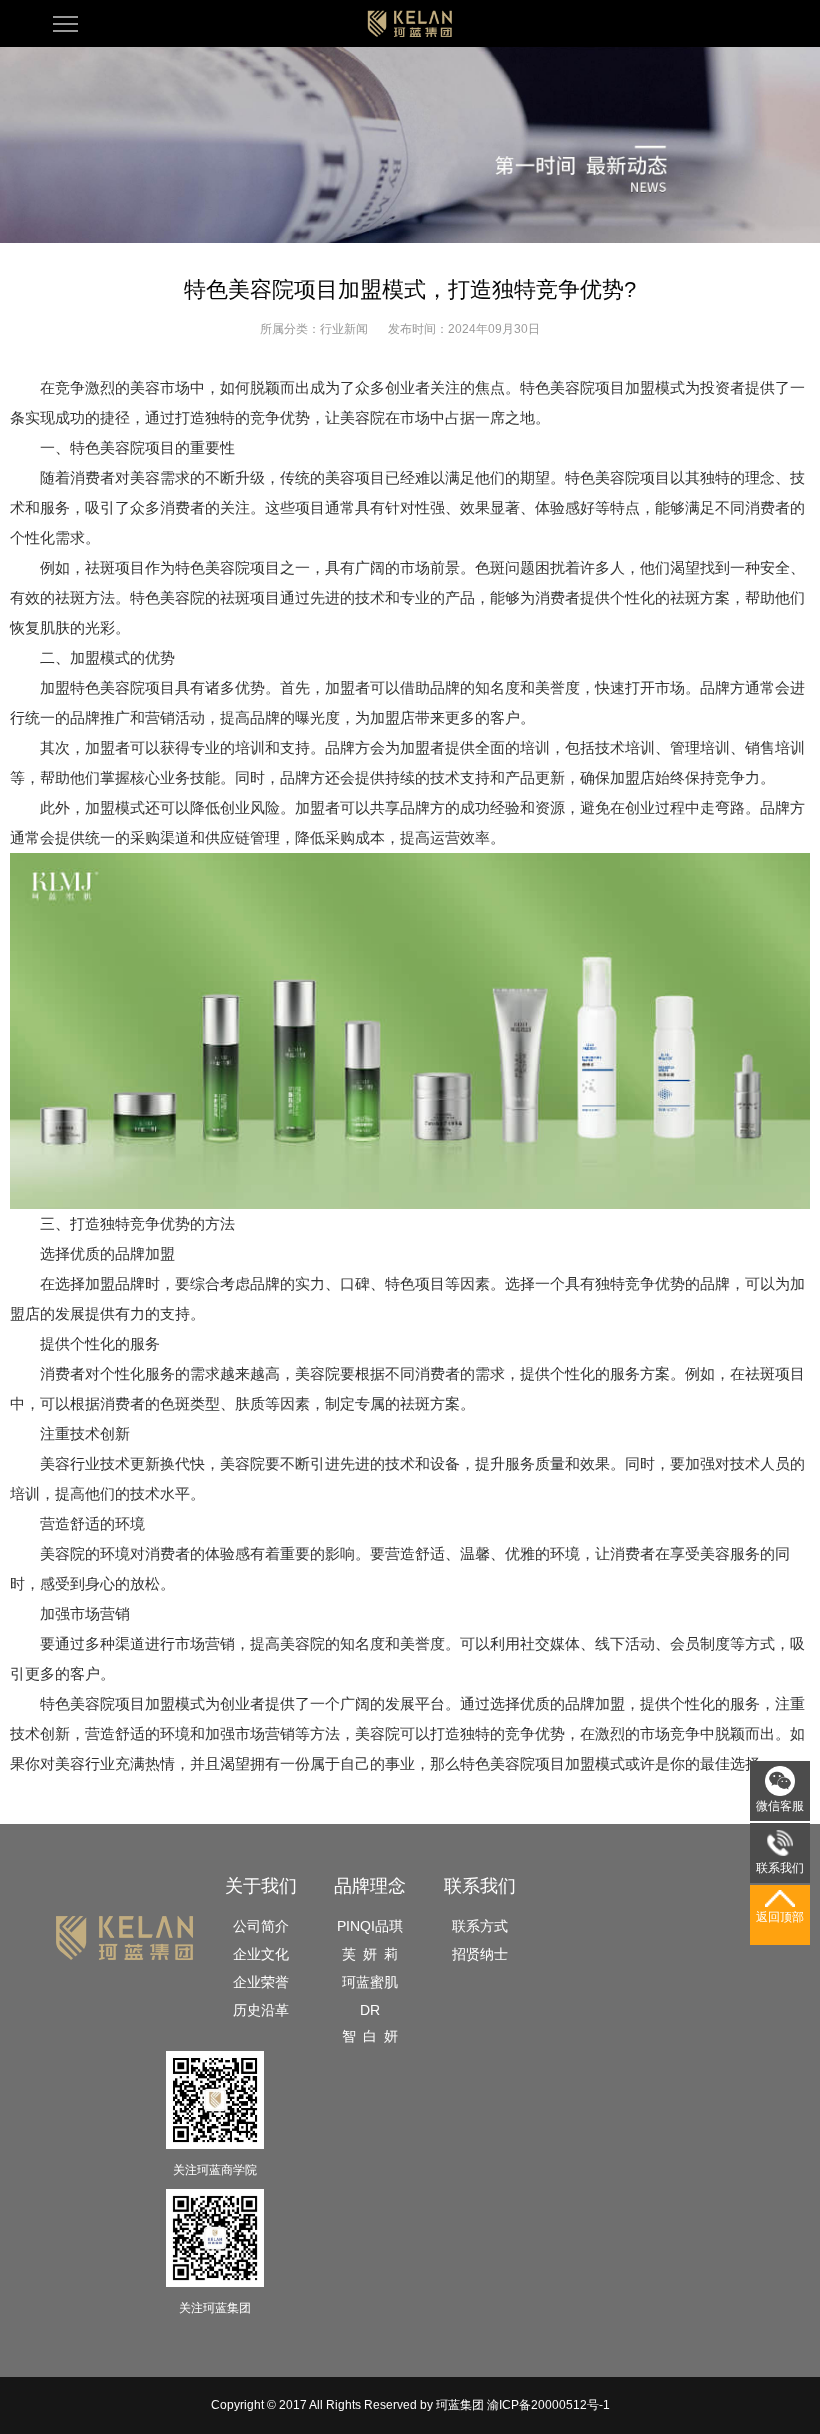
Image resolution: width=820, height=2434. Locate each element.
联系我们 (480, 1886)
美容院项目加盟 (122, 1703)
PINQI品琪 (370, 1926)
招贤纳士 (480, 1954)
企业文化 (261, 1954)
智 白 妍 (370, 2036)
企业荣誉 (261, 1982)
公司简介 (261, 1926)
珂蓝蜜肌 (370, 1982)
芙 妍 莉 (370, 1954)
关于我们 (261, 1886)
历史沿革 (261, 2010)
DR (370, 2010)
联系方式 (480, 1926)
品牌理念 (370, 1886)
